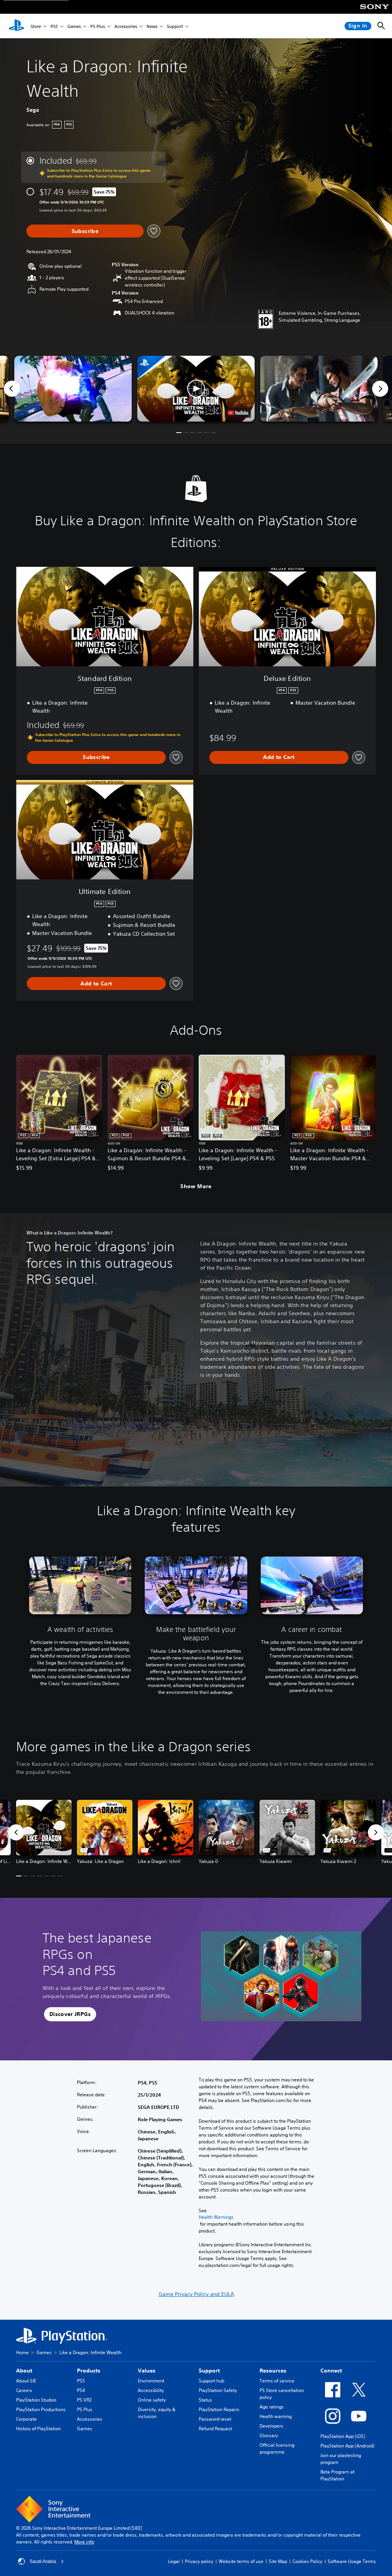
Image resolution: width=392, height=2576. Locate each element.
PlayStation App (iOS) (343, 2436)
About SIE (26, 2381)
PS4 (81, 2390)
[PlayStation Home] (16, 26)
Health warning (276, 2416)
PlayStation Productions (41, 2409)
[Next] (380, 389)
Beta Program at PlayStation (337, 2475)
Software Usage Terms (352, 2561)
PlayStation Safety (218, 2390)
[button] (196, 389)
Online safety (152, 2400)
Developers (271, 2426)
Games (74, 26)
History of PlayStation (38, 2429)
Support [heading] (209, 2371)
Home (22, 2352)
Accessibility (151, 2390)
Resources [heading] (273, 2371)
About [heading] (24, 2371)
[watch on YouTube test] (238, 413)
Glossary (269, 2435)
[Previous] (12, 389)
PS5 (54, 26)
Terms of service (277, 2381)
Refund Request (215, 2429)
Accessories (126, 26)
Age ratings (272, 2407)
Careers (24, 2390)
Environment (151, 2381)
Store (36, 26)
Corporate (26, 2419)
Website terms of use (241, 2561)
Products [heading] (89, 2371)
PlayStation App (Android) (347, 2446)
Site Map (278, 2561)
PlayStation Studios (36, 2400)
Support (175, 26)
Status (205, 2400)
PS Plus (98, 26)
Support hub (212, 2381)
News (152, 26)
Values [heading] (147, 2371)
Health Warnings (216, 2217)
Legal (174, 2561)
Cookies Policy (307, 2561)
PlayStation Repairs (219, 2409)
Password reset (215, 2419)
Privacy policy (199, 2561)
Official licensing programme (277, 2448)
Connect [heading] (331, 2371)
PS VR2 (84, 2400)
